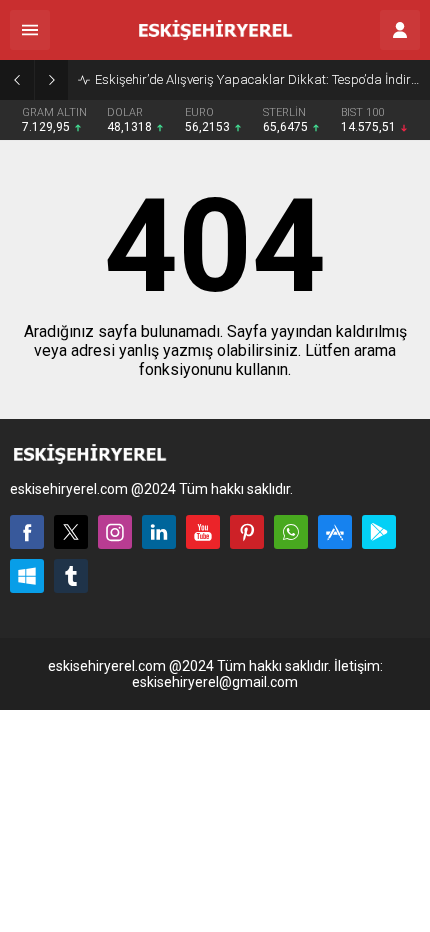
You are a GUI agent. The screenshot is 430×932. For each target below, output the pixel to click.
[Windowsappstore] (27, 576)
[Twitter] (71, 532)
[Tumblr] (71, 576)
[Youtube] (203, 532)
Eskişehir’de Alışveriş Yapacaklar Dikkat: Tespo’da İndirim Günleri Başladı (257, 79)
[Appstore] (335, 532)
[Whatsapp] (291, 532)
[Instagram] (115, 532)
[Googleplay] (379, 532)
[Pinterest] (247, 532)
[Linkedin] (159, 532)
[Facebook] (27, 532)
